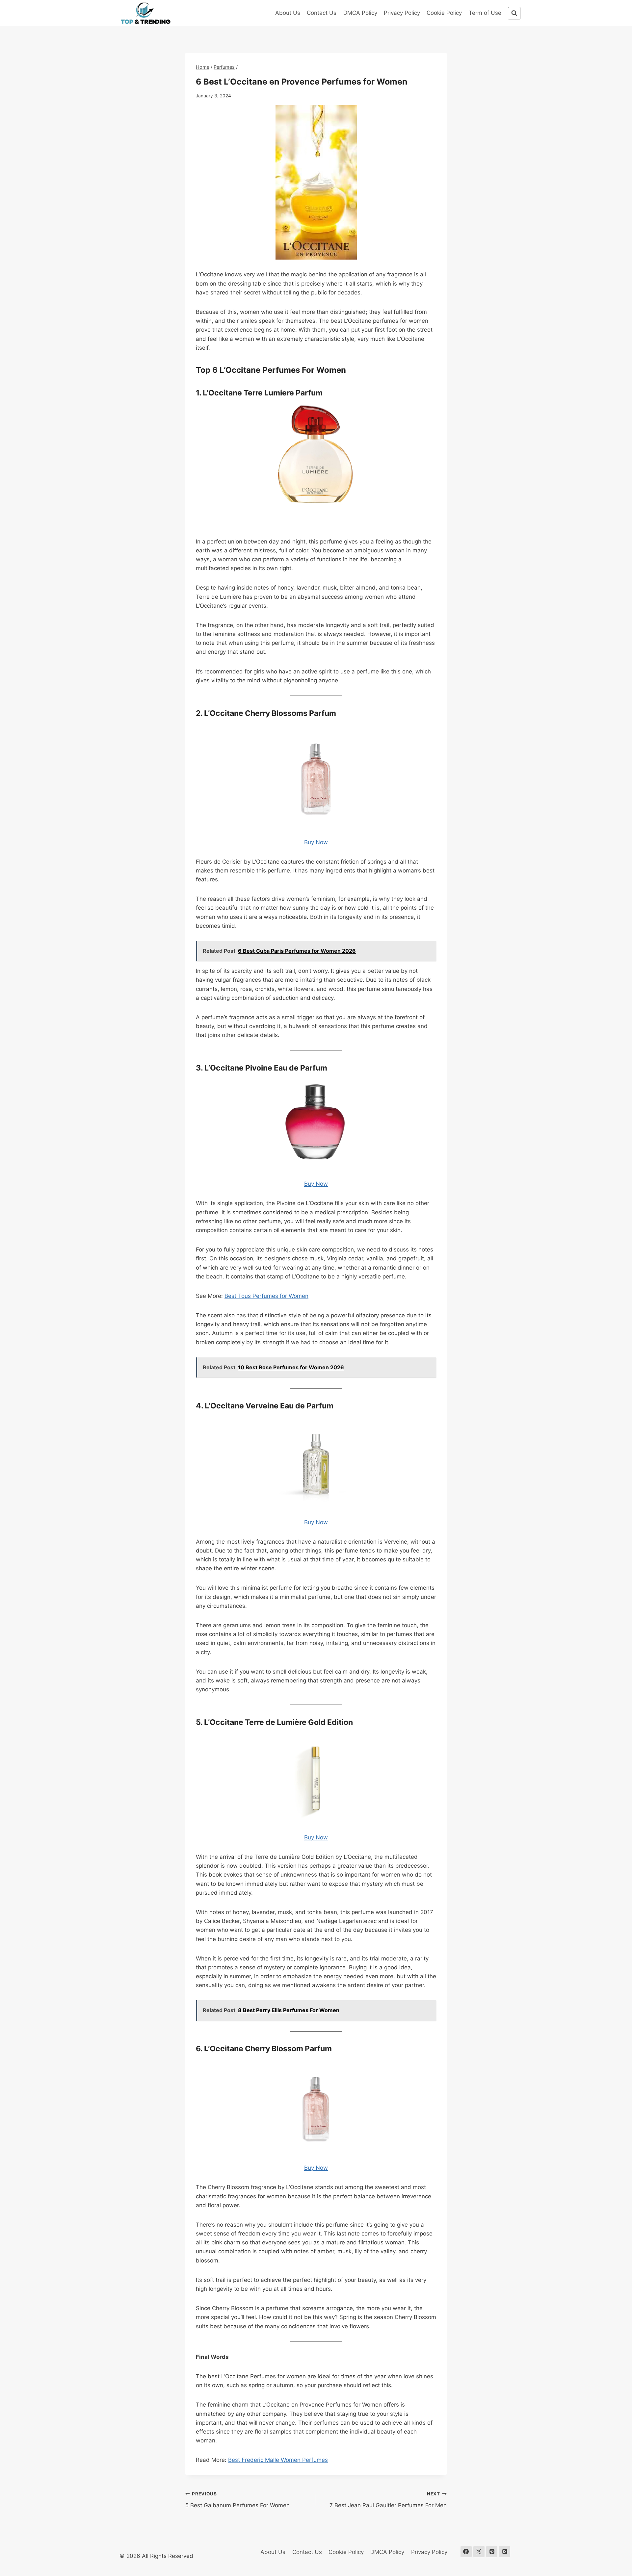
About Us (288, 13)
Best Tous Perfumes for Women (266, 1296)
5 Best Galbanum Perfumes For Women (237, 2500)
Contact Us (322, 13)
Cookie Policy (444, 13)
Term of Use (485, 13)
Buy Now (316, 522)
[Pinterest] (492, 2552)
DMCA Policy (360, 13)
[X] (479, 2552)
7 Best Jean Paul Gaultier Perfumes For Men (388, 2500)
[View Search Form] (514, 13)
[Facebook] (466, 2552)
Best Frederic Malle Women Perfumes (278, 2460)
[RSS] (505, 2552)
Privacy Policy (402, 13)
